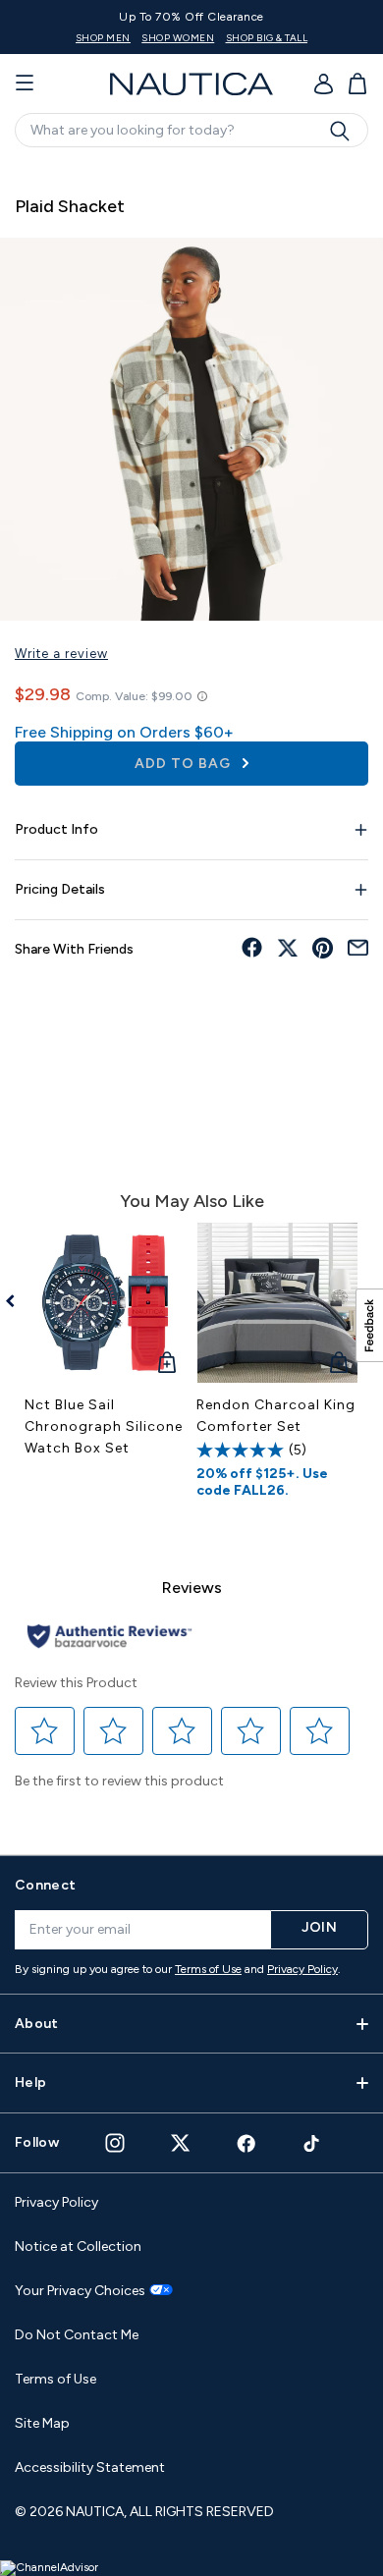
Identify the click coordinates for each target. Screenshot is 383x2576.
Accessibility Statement (90, 2467)
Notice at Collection (78, 2247)
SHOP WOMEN (178, 38)
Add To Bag (185, 764)
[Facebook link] (246, 2143)
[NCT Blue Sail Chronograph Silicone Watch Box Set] (106, 1303)
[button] (45, 1731)
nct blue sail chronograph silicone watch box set (104, 1426)
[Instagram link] (115, 2143)
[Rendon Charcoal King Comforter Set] (277, 1303)
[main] (191, 998)
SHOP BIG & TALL (267, 38)
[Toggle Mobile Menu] (25, 83)
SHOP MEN (103, 38)
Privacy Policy (302, 1969)
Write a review (61, 654)
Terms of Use (208, 1969)
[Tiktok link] (312, 2143)
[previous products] (17, 1301)
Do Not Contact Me (77, 2335)
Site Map (42, 2423)
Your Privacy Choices (80, 2291)
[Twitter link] (181, 2142)
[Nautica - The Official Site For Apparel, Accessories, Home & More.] (191, 84)
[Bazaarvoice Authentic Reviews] (109, 1638)
